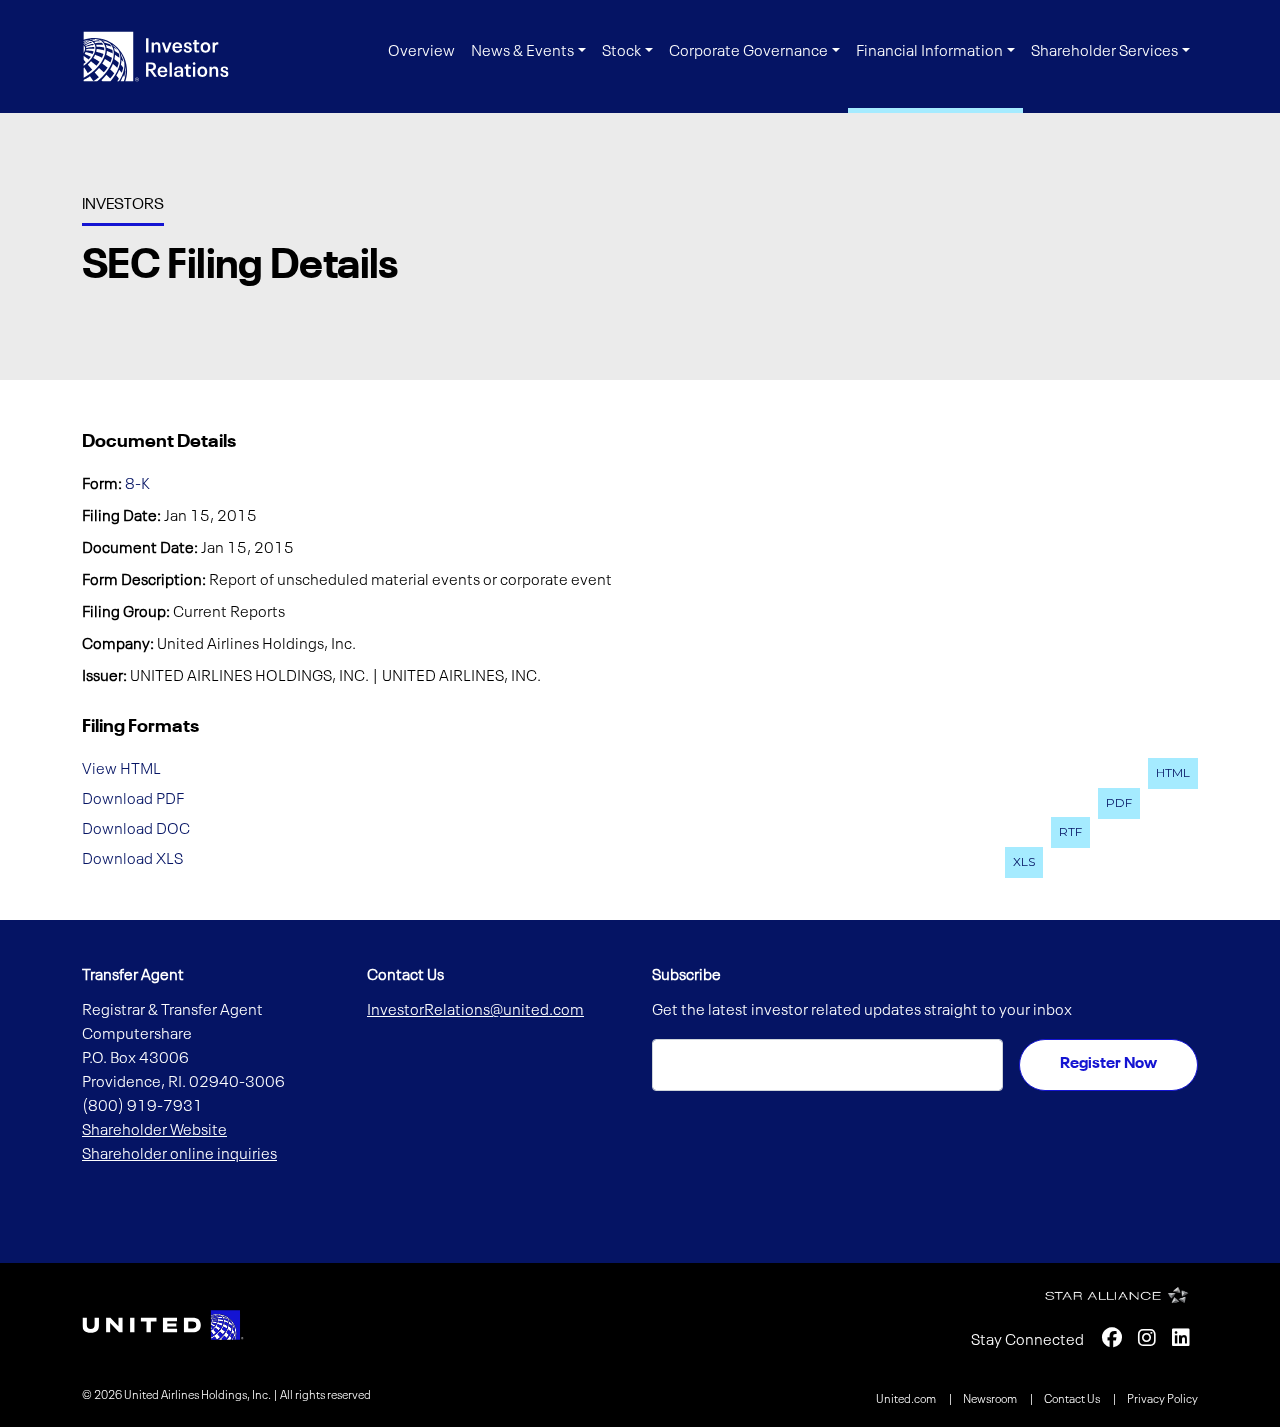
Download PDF (133, 800)
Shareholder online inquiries (179, 1155)
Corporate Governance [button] (748, 52)
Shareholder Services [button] (1104, 52)
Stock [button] (621, 52)
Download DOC (136, 829)
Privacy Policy (1162, 1400)
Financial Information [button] (929, 52)
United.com (907, 1400)
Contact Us (1073, 1400)
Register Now (1108, 1064)
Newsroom (991, 1400)
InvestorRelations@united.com (475, 1011)
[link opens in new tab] (163, 1325)
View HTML (121, 770)
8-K (137, 485)
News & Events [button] (522, 52)
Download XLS (132, 859)
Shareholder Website (154, 1131)
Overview (421, 52)
